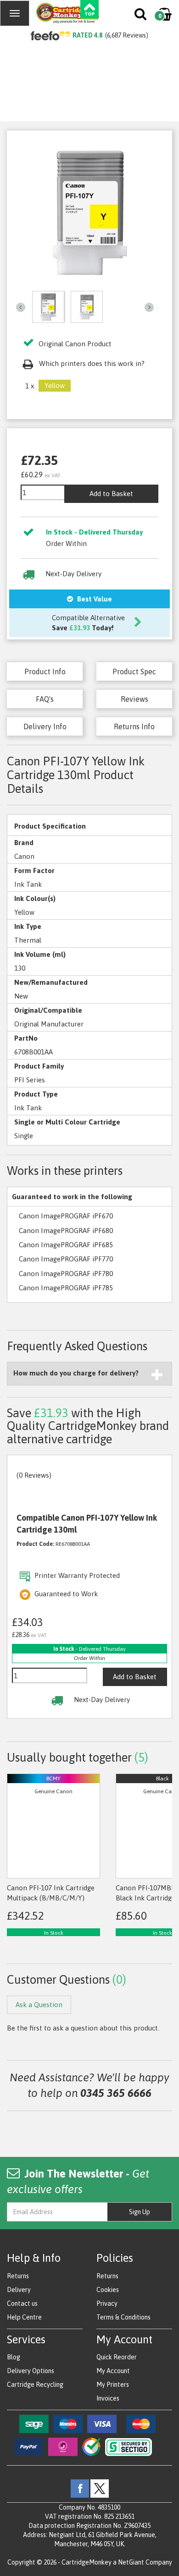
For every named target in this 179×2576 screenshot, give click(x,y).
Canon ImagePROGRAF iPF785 (66, 1288)
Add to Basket (111, 494)
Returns (18, 2276)
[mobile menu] (15, 13)
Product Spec (134, 671)
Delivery (19, 2290)
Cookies (108, 2290)
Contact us (22, 2303)
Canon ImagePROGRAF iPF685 (66, 1245)
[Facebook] (80, 2488)
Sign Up (140, 2212)
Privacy (107, 2303)
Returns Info (134, 726)
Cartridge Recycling (35, 2385)
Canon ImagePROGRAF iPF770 (66, 1259)
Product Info (45, 671)
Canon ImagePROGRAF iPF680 (66, 1231)
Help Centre (24, 2317)
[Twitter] (100, 2488)
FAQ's (45, 699)
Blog (14, 2357)
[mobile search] (141, 16)
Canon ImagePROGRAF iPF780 (66, 1274)
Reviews (134, 699)
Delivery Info (45, 726)
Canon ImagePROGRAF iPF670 (66, 1216)
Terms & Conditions (123, 2317)
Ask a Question (39, 2005)
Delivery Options (31, 2371)
